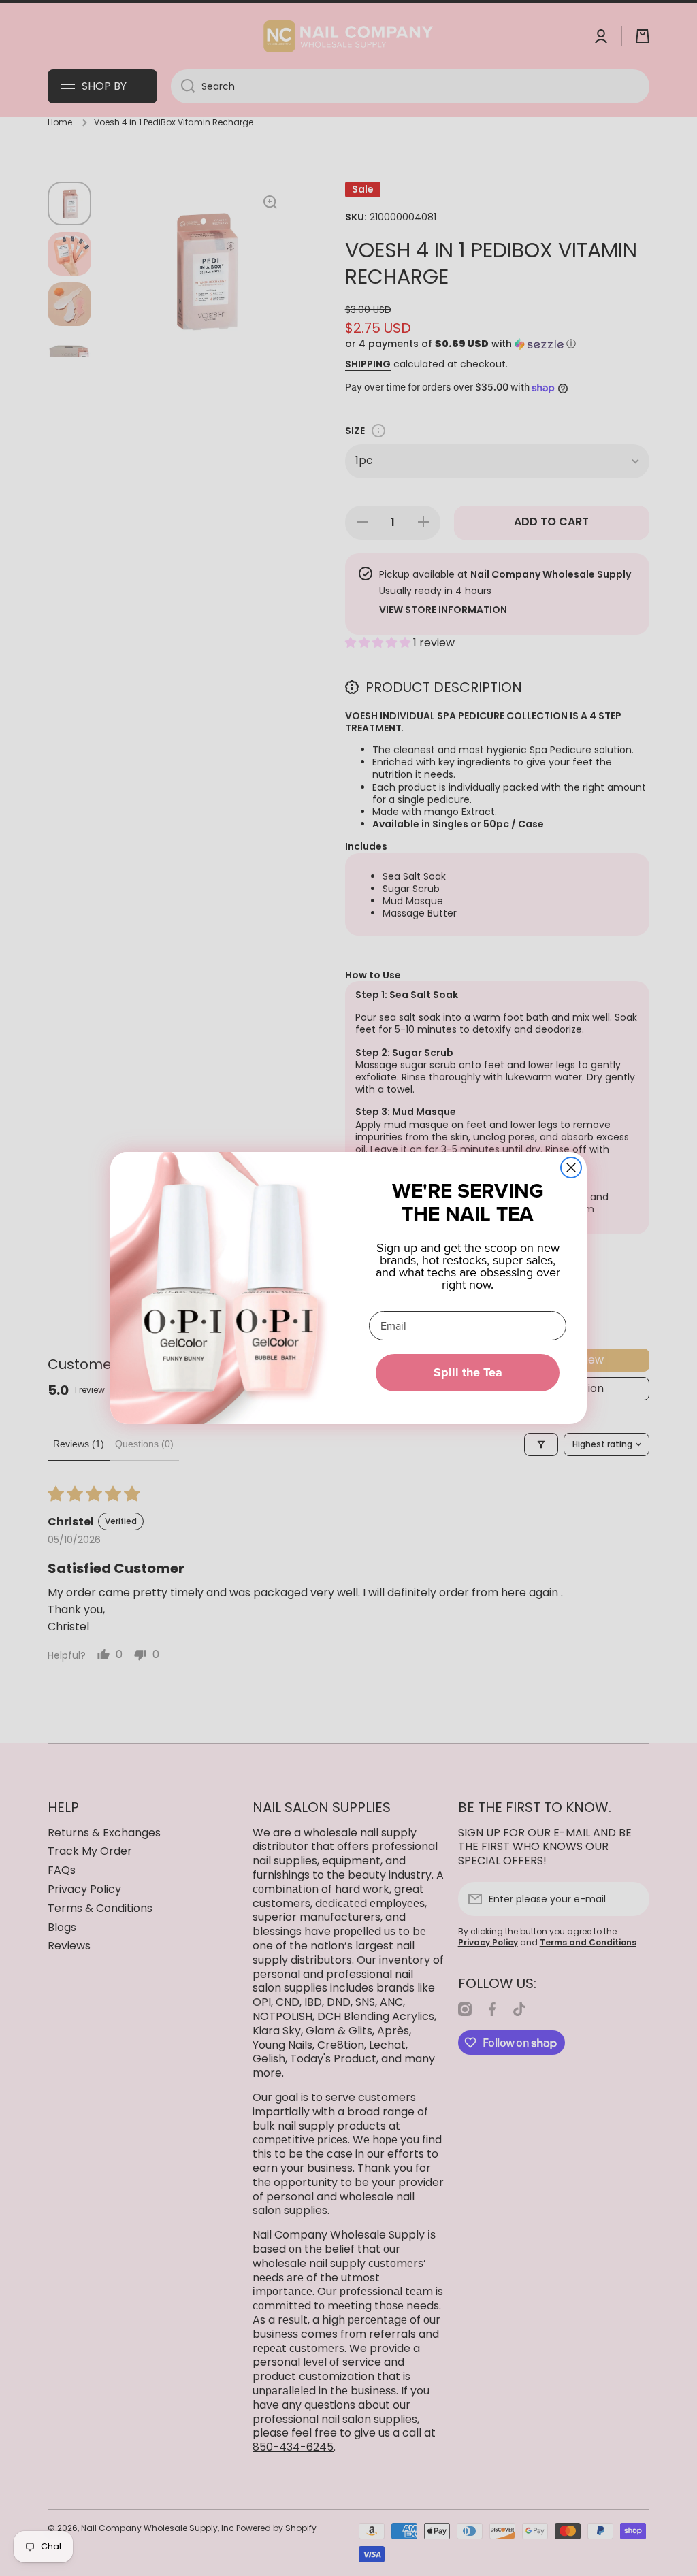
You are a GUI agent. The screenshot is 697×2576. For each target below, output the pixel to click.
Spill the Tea (468, 1372)
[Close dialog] (571, 1168)
